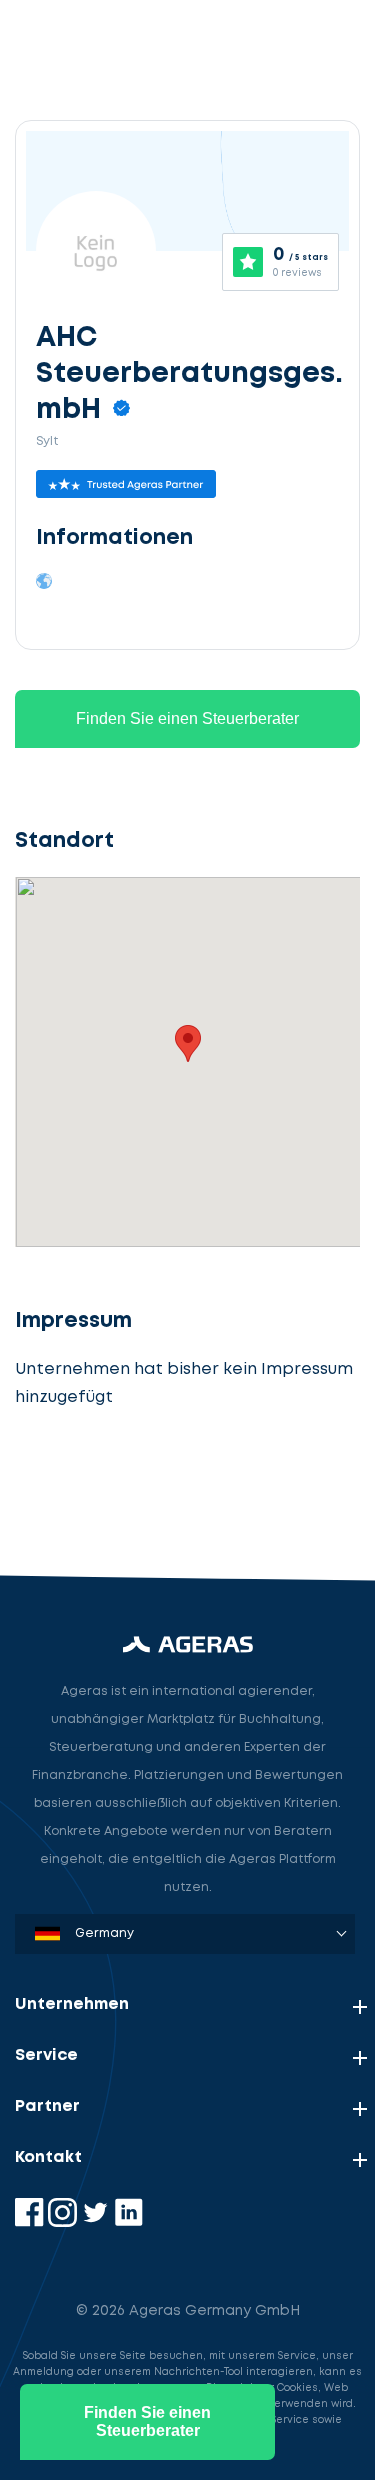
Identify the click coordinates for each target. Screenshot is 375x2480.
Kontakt (48, 2157)
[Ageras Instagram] (64, 2222)
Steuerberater (89, 1393)
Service (46, 2055)
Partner (47, 2106)
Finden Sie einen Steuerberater (187, 718)
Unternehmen (72, 2004)
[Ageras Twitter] (97, 2222)
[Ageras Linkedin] (128, 2222)
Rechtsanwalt (86, 1486)
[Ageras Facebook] (31, 2222)
